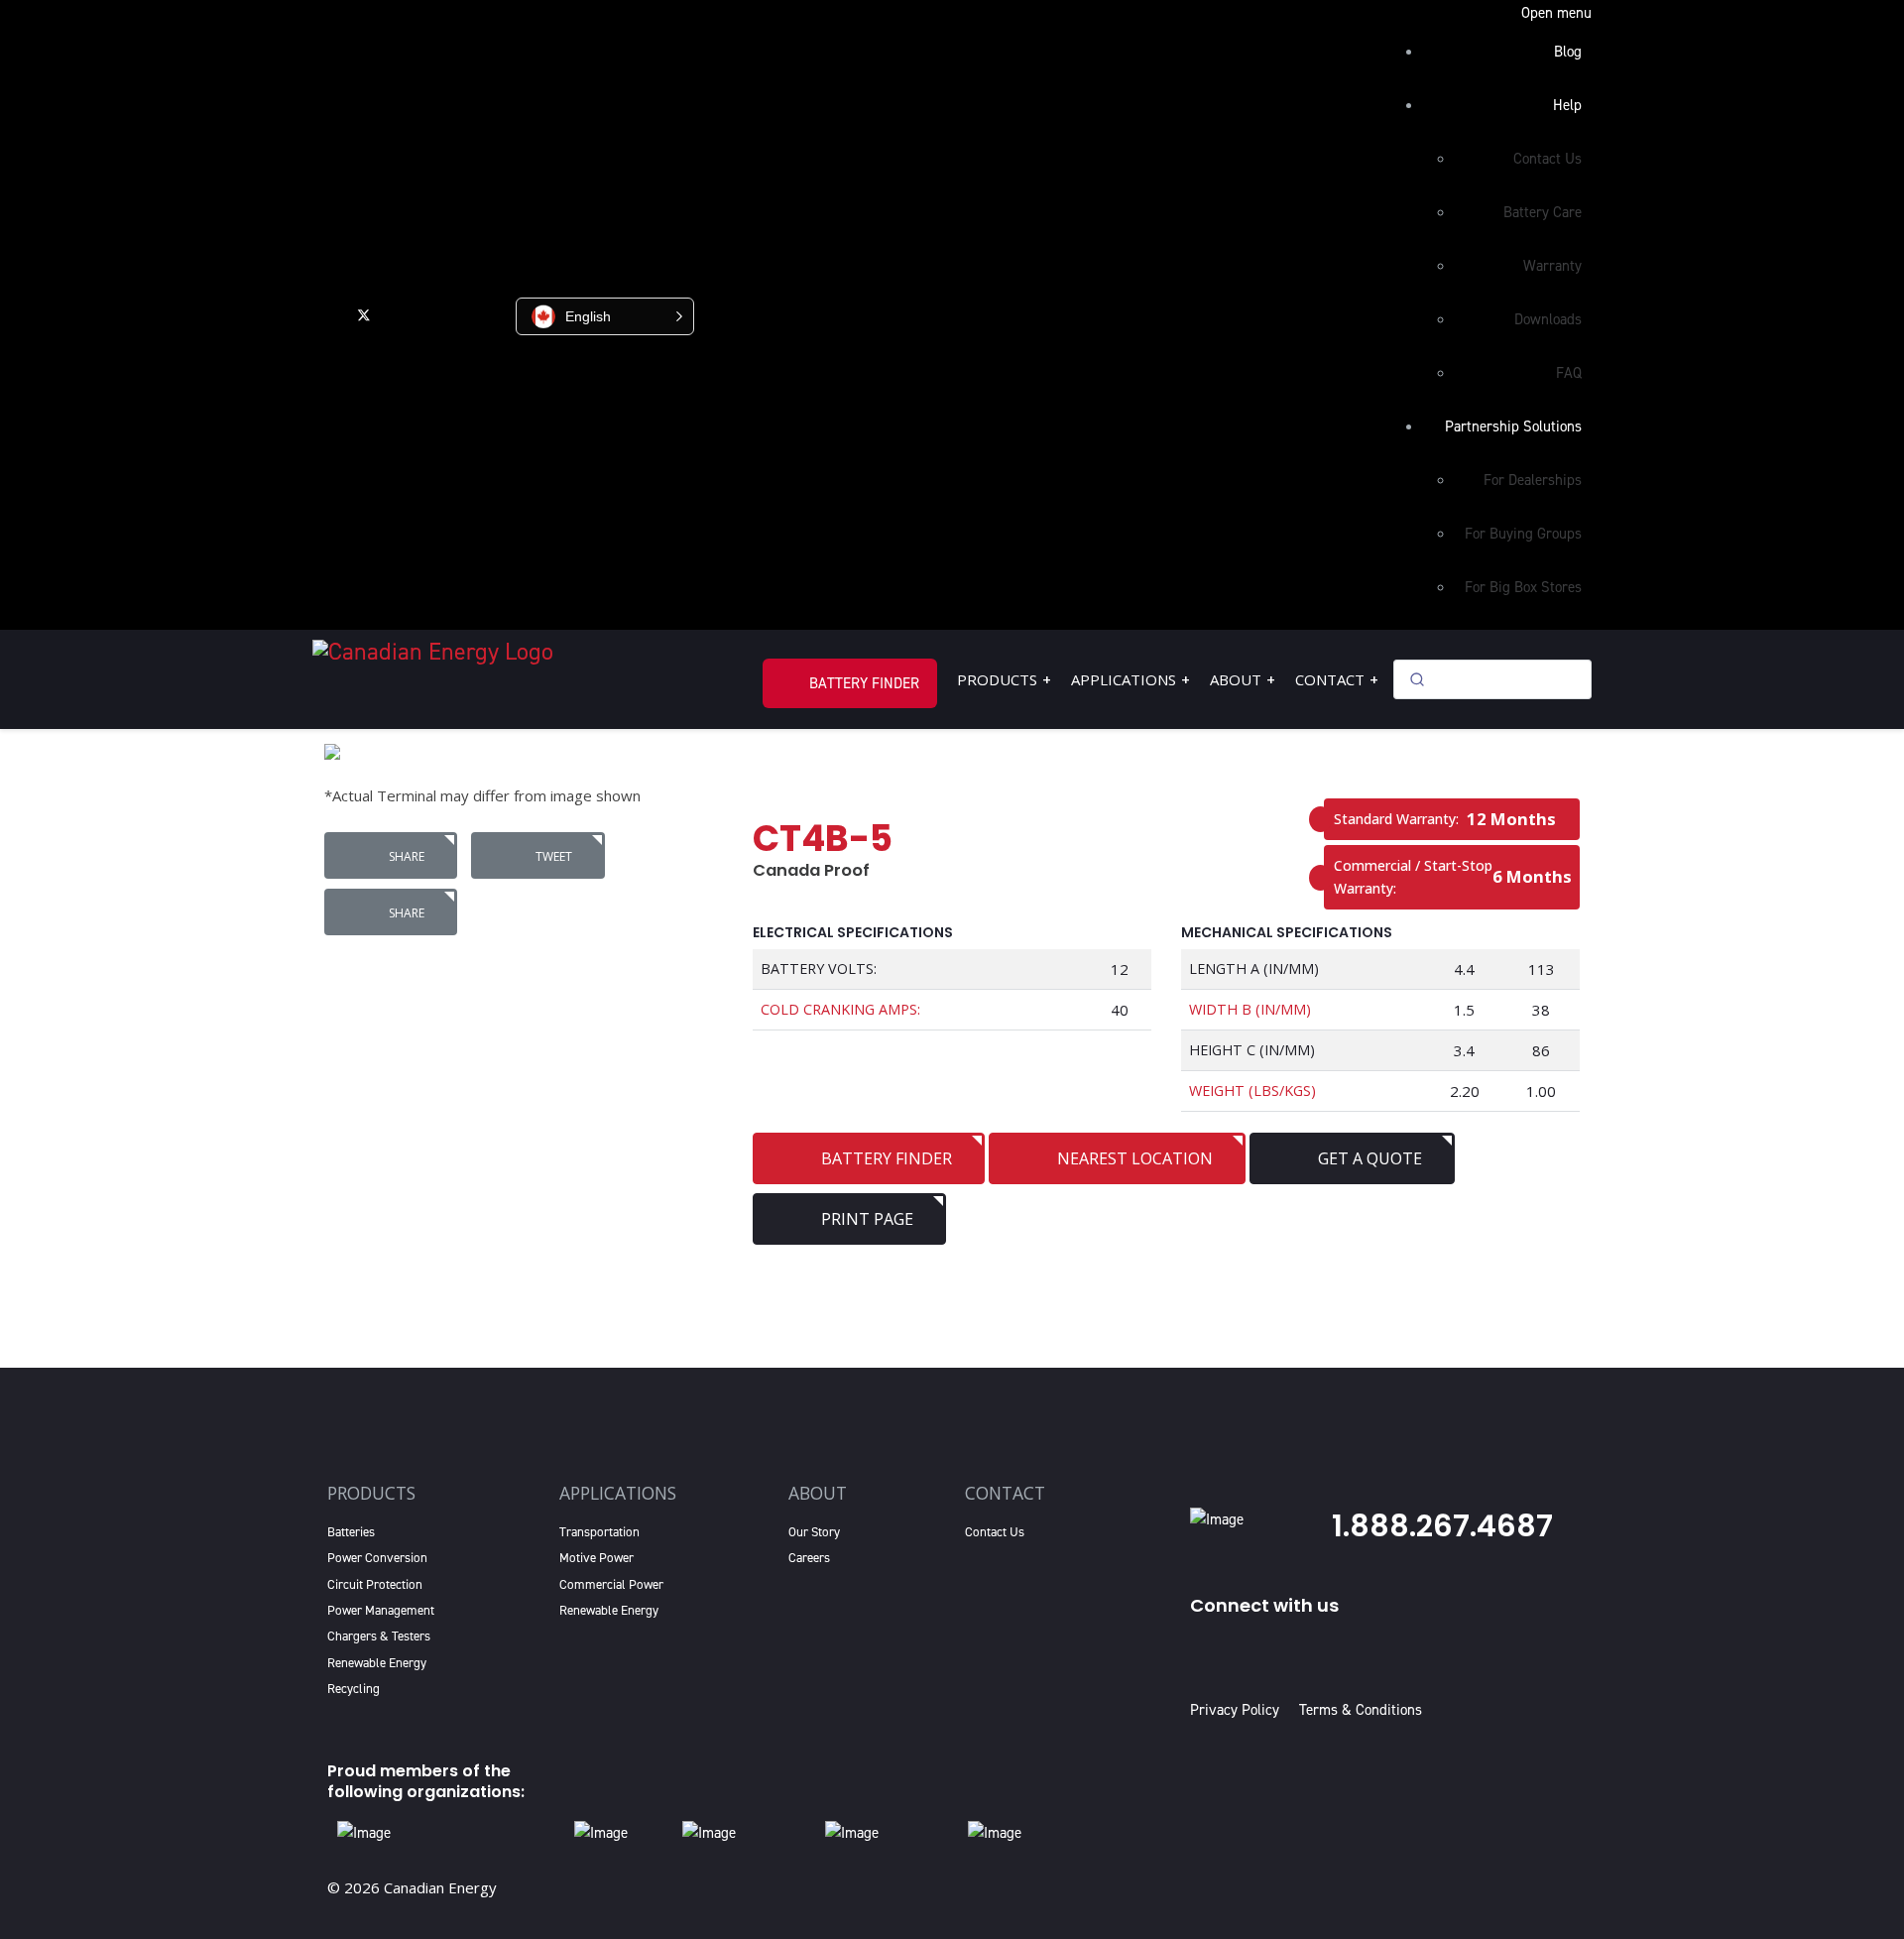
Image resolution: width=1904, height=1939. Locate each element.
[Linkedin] (447, 314)
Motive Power (596, 1558)
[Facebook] (324, 314)
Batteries (351, 1532)
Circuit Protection (375, 1584)
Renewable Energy (377, 1663)
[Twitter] (364, 314)
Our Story (814, 1532)
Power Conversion (377, 1558)
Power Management (381, 1610)
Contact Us (995, 1532)
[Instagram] (489, 314)
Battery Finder (864, 683)
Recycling (354, 1689)
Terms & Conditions (1361, 1710)
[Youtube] (404, 314)
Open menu (1556, 13)
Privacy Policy (1239, 1710)
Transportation (599, 1532)
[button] (605, 316)
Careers (809, 1558)
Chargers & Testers (379, 1636)
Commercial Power (611, 1584)
